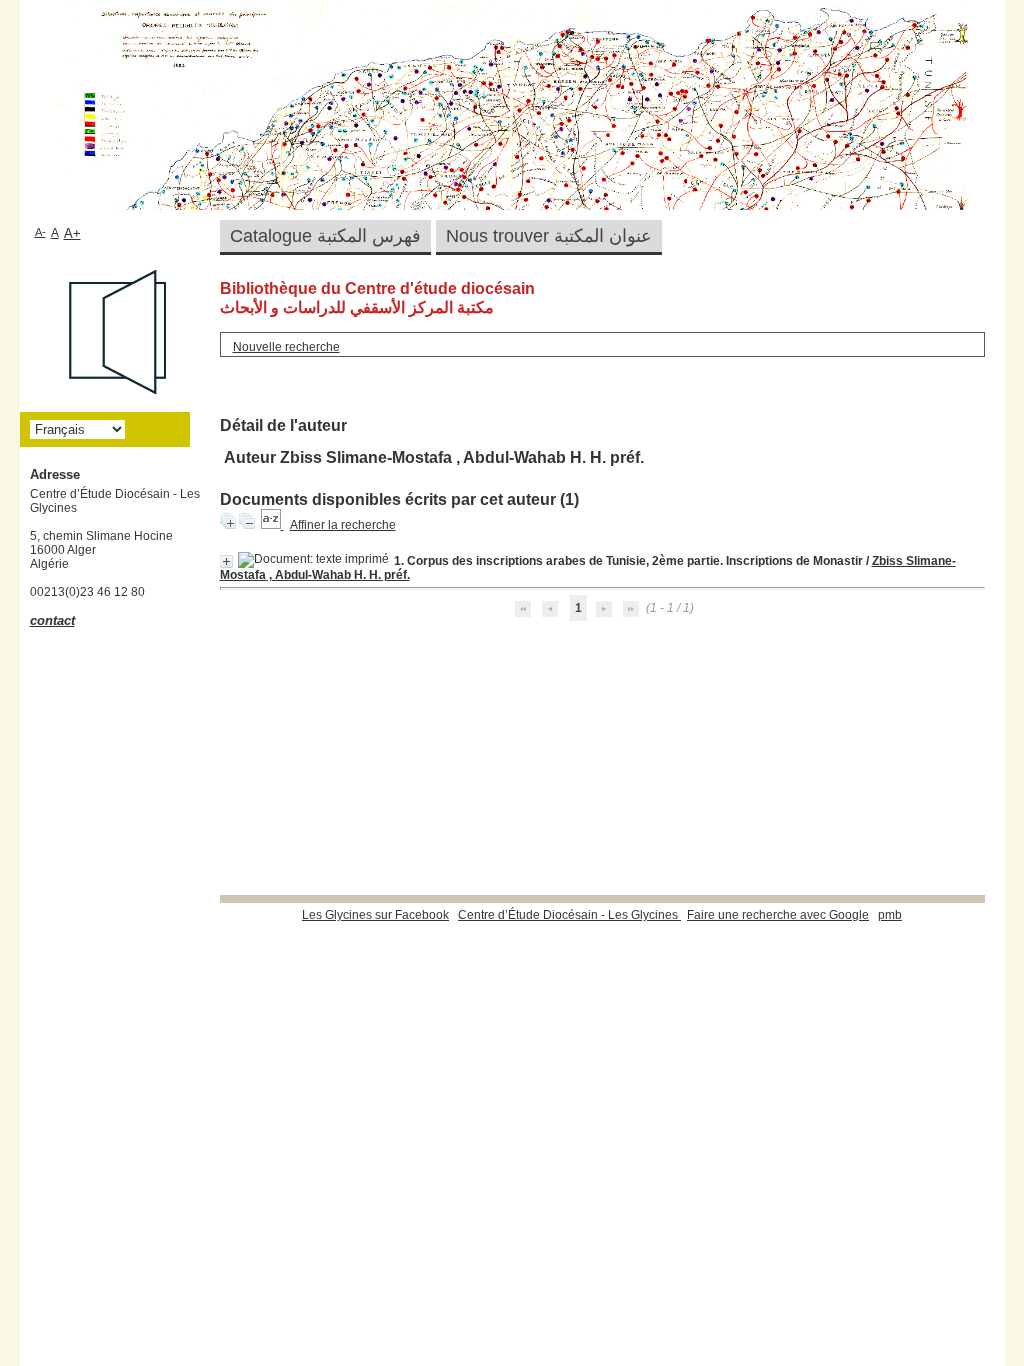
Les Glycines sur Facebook (375, 915)
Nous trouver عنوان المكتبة (549, 236)
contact (52, 620)
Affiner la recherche (343, 525)
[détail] (226, 561)
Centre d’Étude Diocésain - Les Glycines (569, 915)
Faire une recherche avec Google (778, 915)
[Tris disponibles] (272, 525)
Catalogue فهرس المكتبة (325, 236)
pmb (890, 915)
